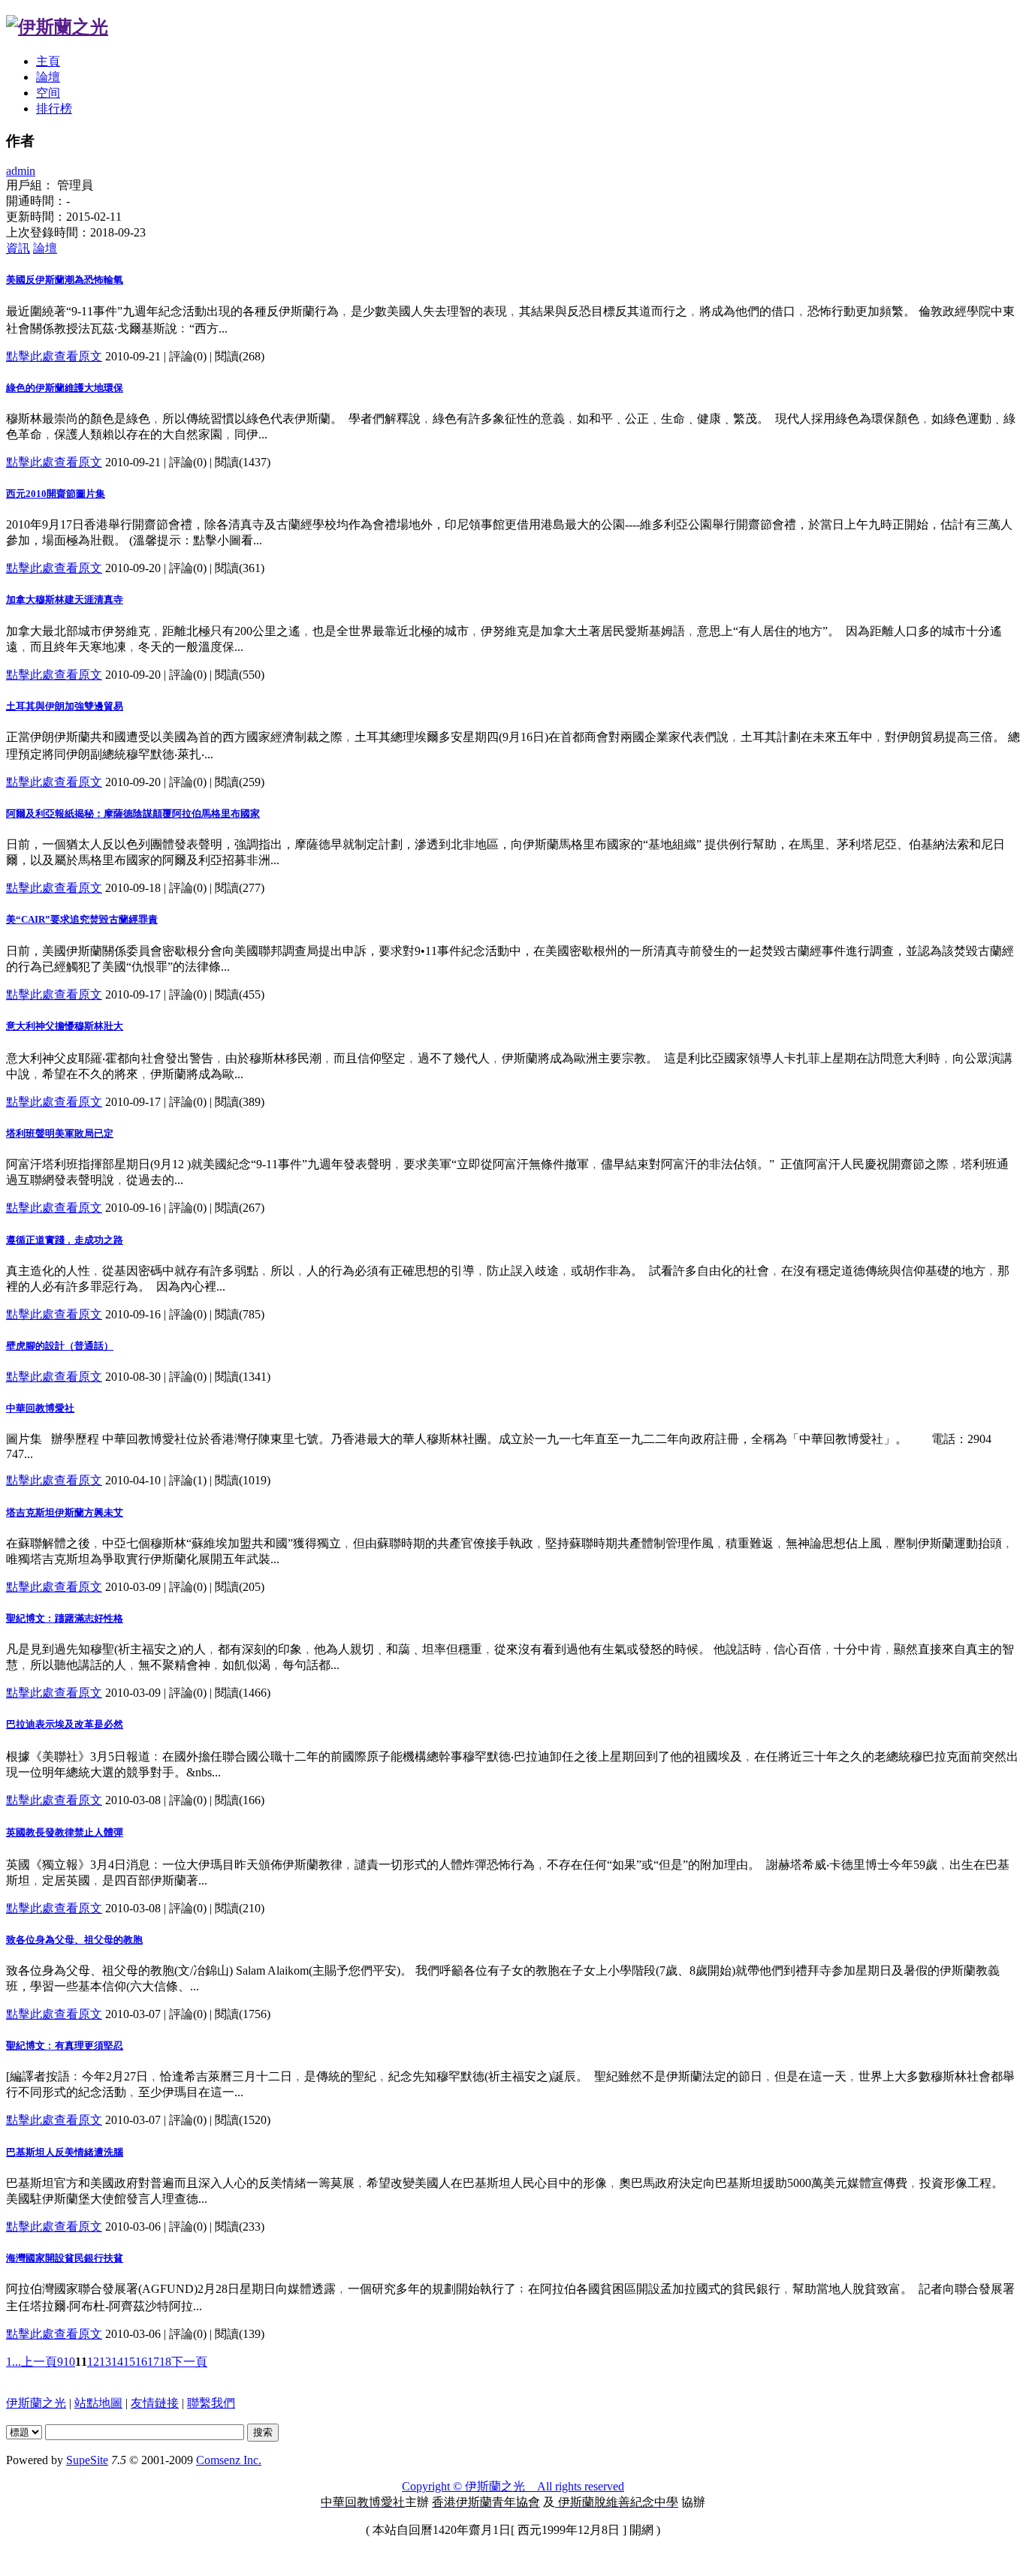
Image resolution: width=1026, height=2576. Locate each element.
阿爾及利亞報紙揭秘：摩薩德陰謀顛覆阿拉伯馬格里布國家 (133, 813)
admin (21, 171)
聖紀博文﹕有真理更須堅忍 (65, 2046)
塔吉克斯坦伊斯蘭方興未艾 (65, 1512)
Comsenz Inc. (229, 2460)
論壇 (48, 77)
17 (153, 2362)
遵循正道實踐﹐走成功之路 (65, 1240)
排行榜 (54, 108)
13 (105, 2362)
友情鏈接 (155, 2403)
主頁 (48, 61)
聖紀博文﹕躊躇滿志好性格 (65, 1618)
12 (93, 2362)
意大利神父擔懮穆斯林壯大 (65, 1026)
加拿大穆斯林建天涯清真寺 (65, 600)
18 (165, 2362)
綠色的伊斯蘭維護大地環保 (65, 388)
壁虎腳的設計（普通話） (60, 1346)
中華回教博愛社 (40, 1408)
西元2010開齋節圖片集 (56, 494)
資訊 (18, 248)
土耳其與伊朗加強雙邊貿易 (65, 706)
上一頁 (39, 2362)
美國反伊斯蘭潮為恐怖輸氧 (65, 280)
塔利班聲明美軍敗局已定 (60, 1133)
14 (117, 2362)
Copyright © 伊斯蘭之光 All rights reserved (513, 2486)
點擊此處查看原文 (54, 356)
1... (14, 2362)
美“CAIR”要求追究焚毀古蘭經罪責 (82, 919)
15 (129, 2362)
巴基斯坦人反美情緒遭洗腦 (65, 2152)
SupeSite (87, 2460)
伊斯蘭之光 (36, 2403)
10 (69, 2362)
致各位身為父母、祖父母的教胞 (74, 1940)
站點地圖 (98, 2403)
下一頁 (189, 2362)
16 (141, 2362)
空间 (48, 93)
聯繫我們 (211, 2403)
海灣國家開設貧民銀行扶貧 (65, 2258)
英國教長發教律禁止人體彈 (65, 1832)
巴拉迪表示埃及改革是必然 (65, 1724)
